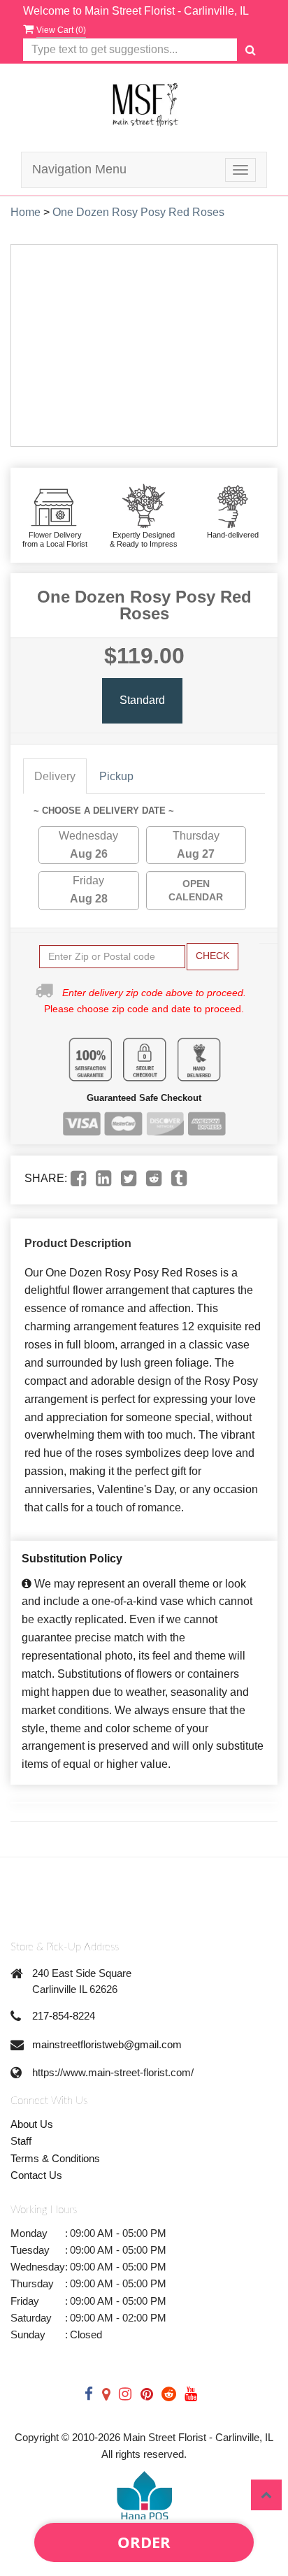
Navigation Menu (79, 169)
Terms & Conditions (55, 2158)
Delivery (55, 776)
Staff (21, 2141)
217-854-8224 (64, 2016)
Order (144, 2542)
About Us (32, 2124)
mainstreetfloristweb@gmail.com (107, 2044)
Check (213, 956)
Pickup (116, 776)
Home (26, 212)
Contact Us (36, 2175)
